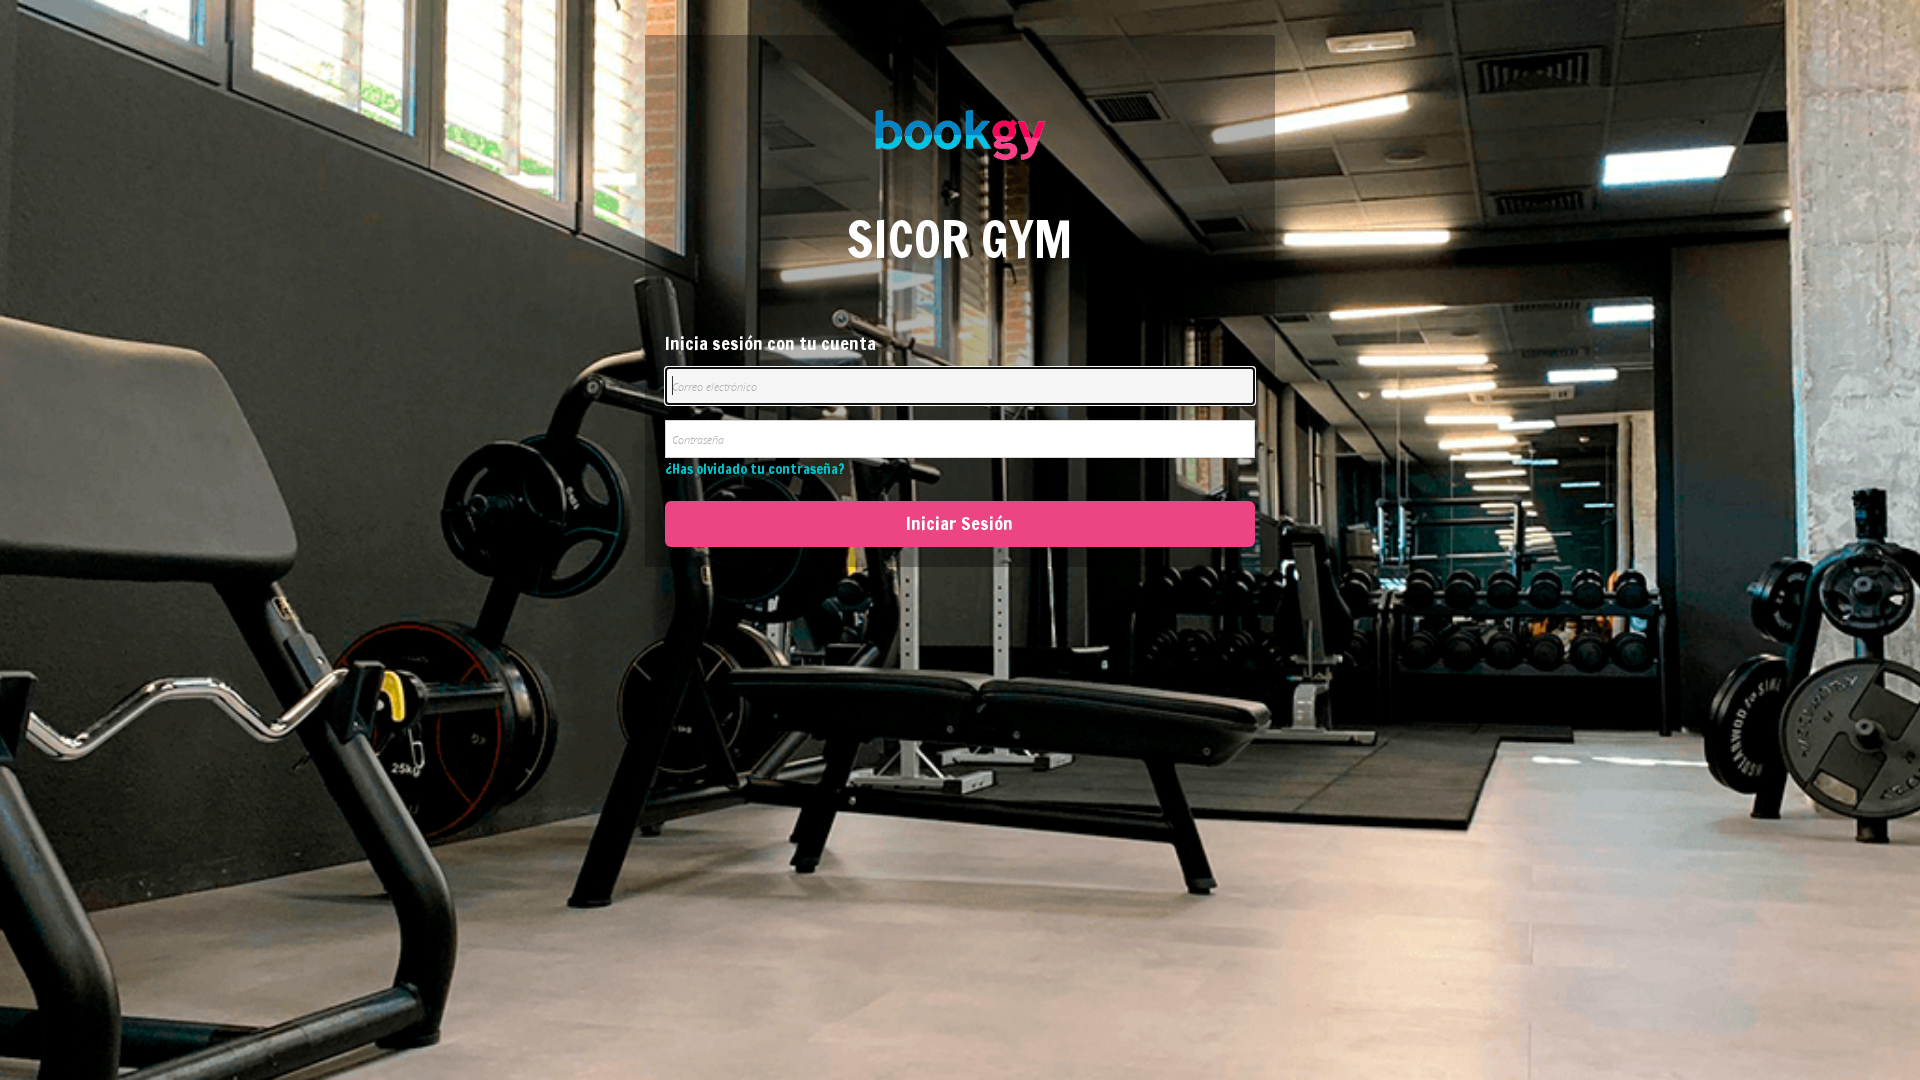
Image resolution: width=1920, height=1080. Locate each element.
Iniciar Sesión (959, 523)
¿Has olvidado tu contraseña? (755, 469)
